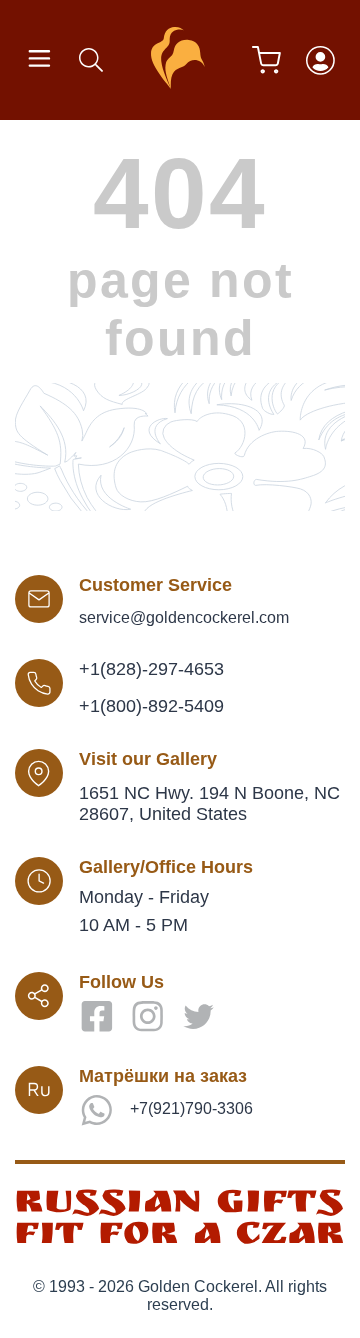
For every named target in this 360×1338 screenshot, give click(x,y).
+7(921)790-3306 (191, 1108)
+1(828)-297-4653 (151, 669)
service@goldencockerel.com (184, 617)
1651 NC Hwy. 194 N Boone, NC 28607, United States (209, 803)
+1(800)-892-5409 (151, 706)
